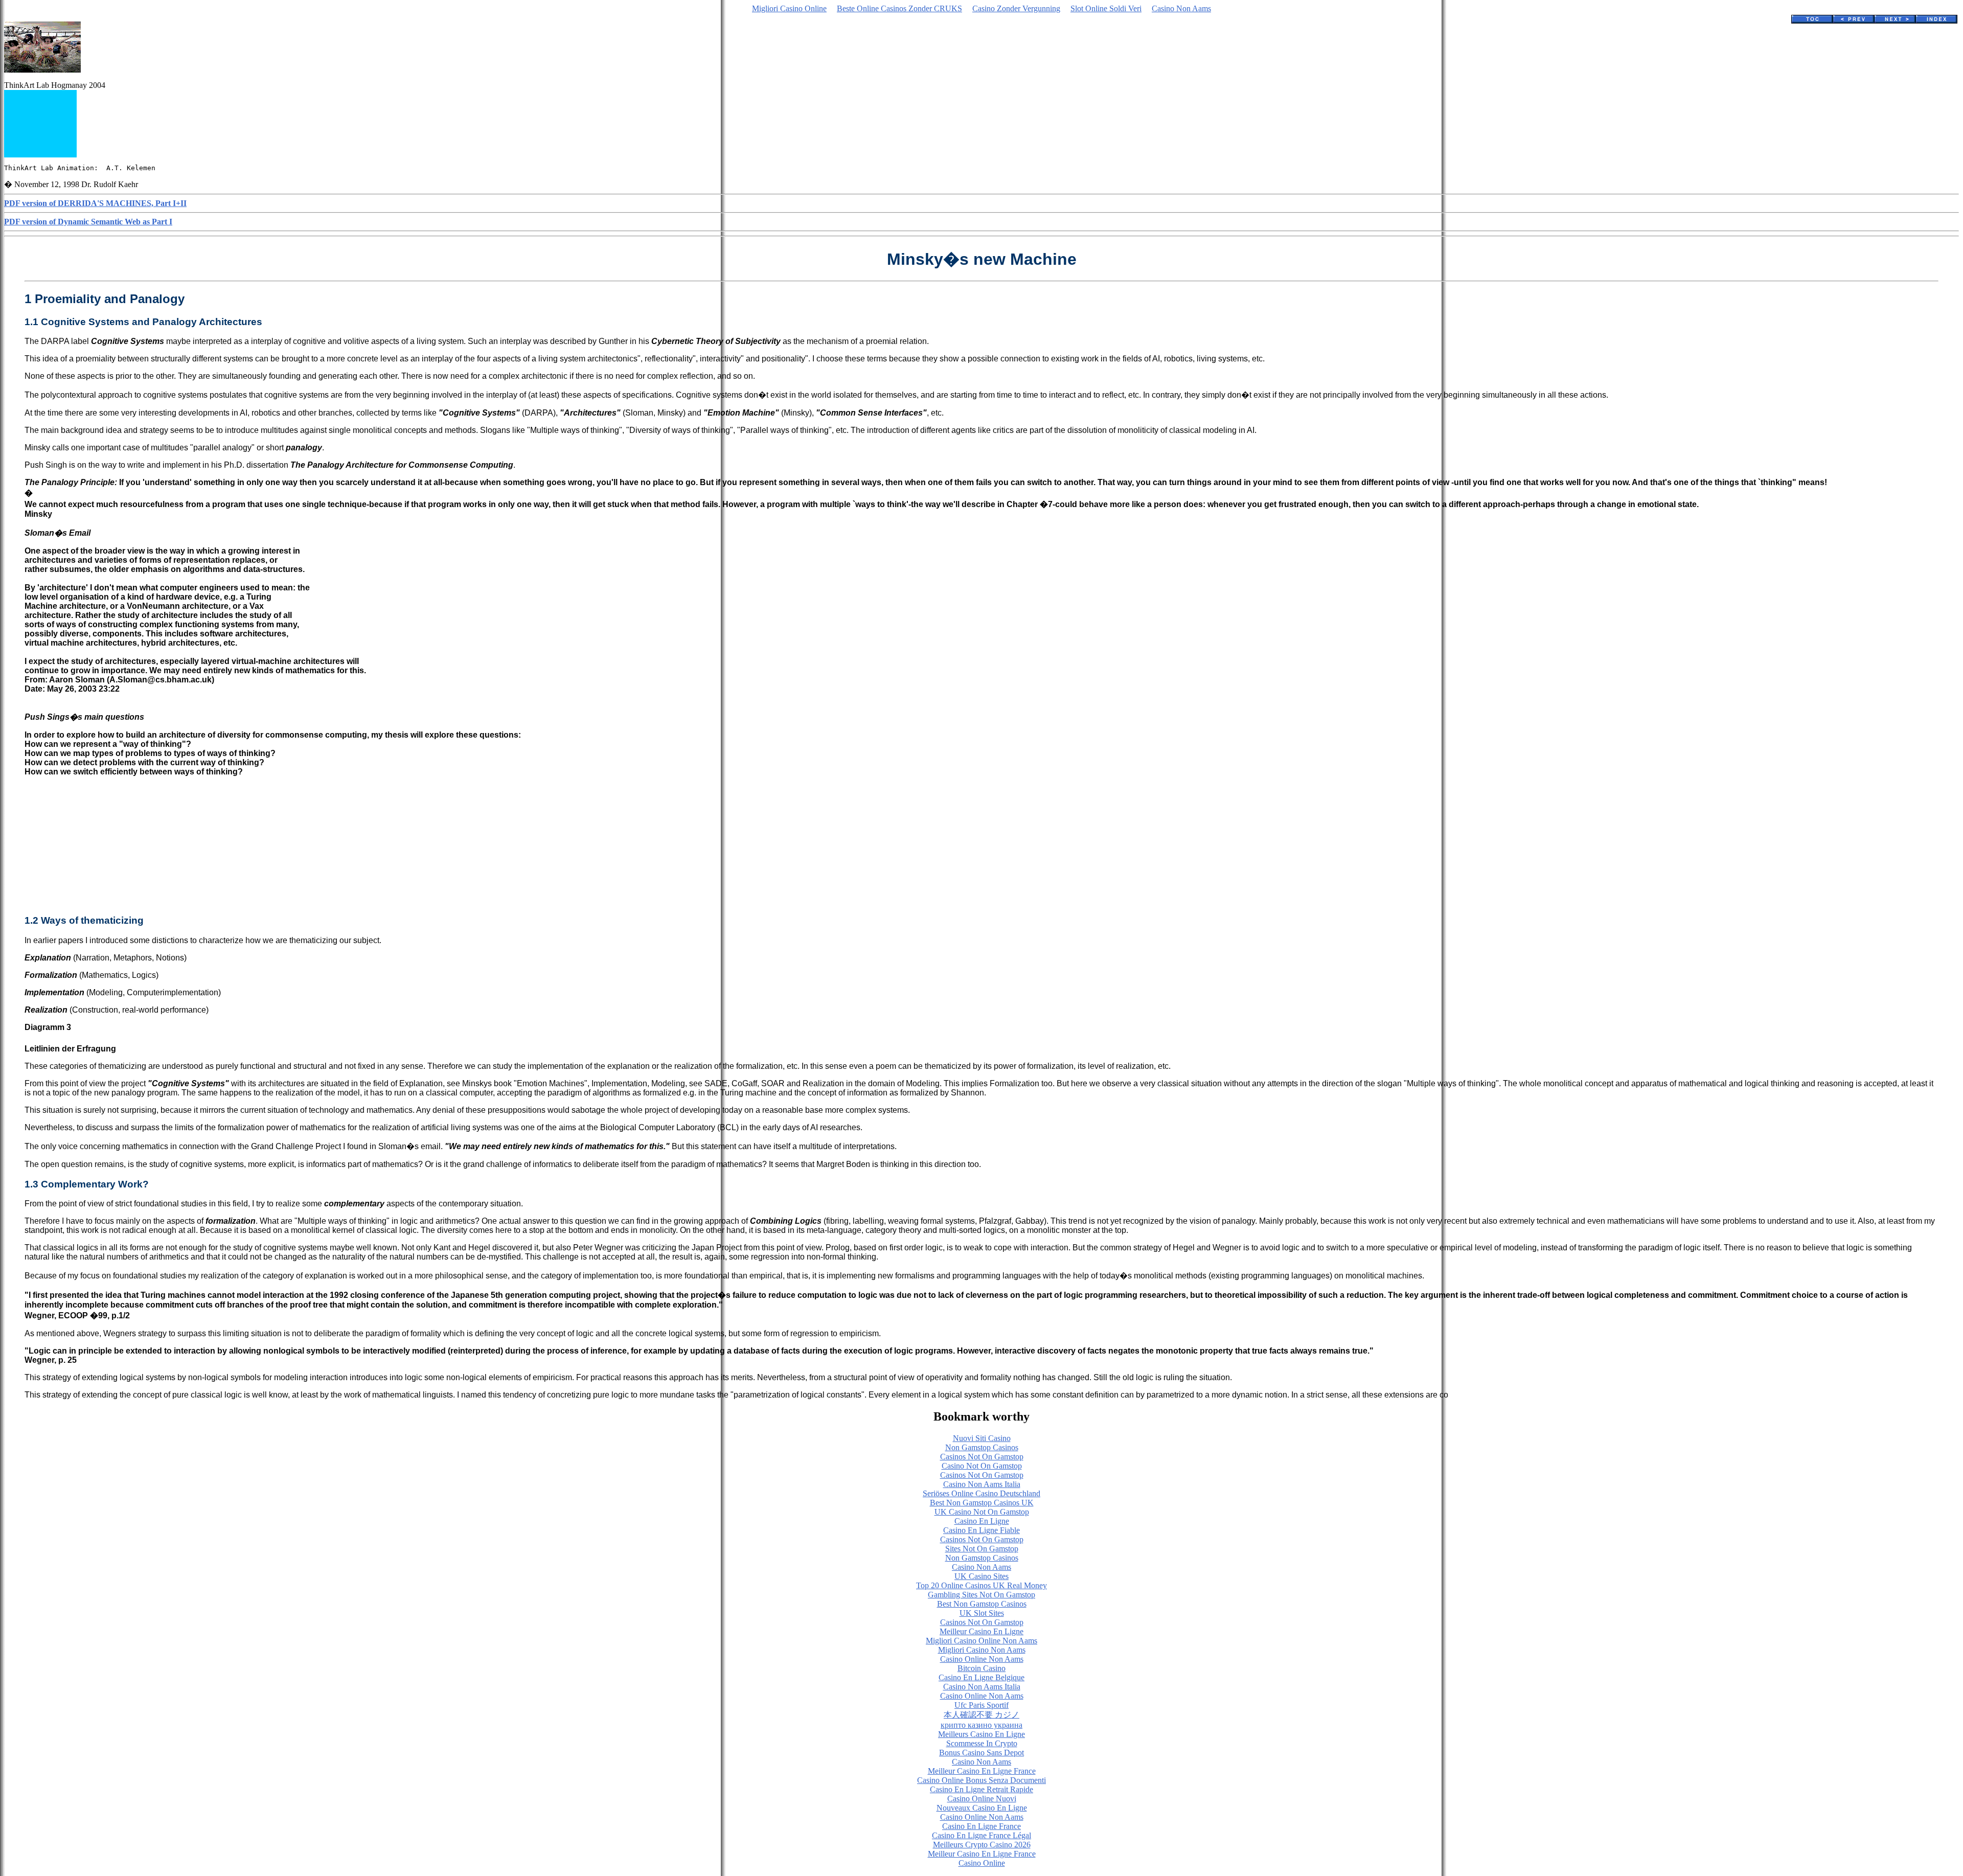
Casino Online (982, 1863)
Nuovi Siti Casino (982, 1438)
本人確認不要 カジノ (981, 1715)
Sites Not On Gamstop (982, 1549)
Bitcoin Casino (981, 1668)
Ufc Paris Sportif (981, 1705)
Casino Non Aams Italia (982, 1484)
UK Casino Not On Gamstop (982, 1512)
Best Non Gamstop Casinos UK (982, 1503)
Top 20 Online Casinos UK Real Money (981, 1585)
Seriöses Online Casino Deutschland (981, 1493)
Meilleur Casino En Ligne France (982, 1771)
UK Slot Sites (982, 1613)
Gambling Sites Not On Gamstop (981, 1595)
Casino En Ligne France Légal (981, 1835)
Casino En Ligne (982, 1521)
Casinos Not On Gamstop (982, 1457)
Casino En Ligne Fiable (981, 1530)
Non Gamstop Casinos (982, 1447)
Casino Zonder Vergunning (1016, 8)
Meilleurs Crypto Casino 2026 (982, 1845)
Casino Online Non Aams (982, 1659)
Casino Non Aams (1181, 8)
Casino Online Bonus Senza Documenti (981, 1780)
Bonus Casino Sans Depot (981, 1753)
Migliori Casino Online (789, 8)
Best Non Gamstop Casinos (982, 1604)
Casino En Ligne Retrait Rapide (981, 1789)
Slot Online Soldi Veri (1106, 8)
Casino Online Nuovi (982, 1799)
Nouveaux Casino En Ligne (982, 1808)
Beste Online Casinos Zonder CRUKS (899, 8)
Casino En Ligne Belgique (981, 1677)
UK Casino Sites (981, 1576)
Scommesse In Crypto (982, 1743)
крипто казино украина (981, 1725)
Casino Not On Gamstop (982, 1466)
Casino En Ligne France (981, 1826)
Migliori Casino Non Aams (982, 1650)
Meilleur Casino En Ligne (981, 1631)
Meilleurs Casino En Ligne (981, 1734)
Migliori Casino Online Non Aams (981, 1641)
